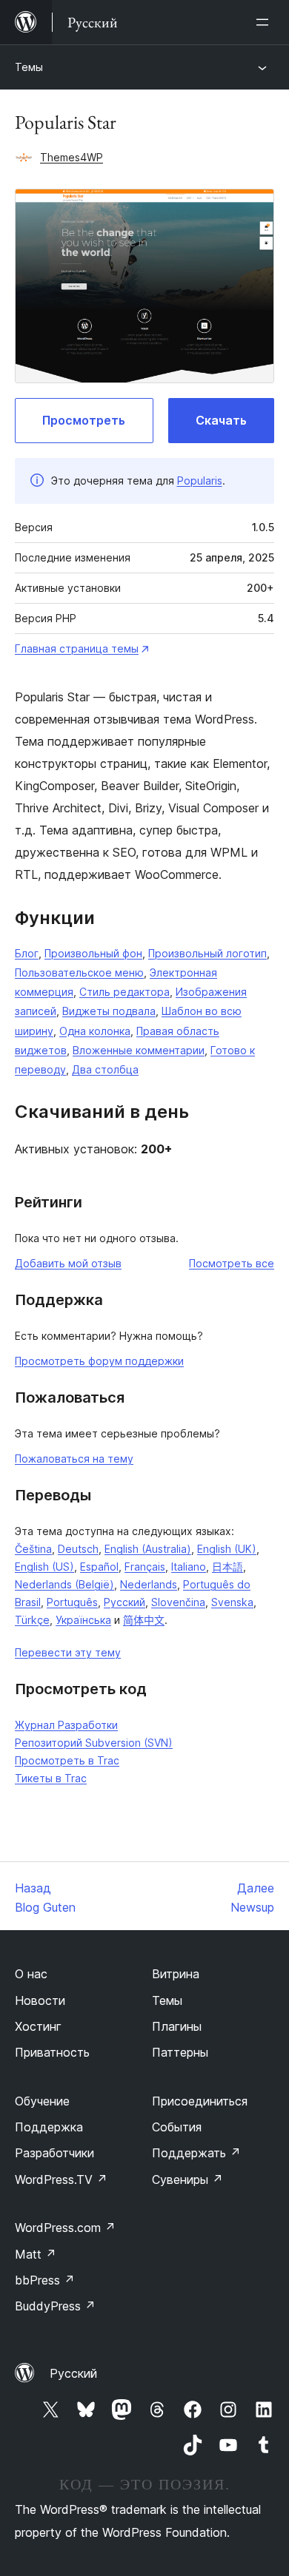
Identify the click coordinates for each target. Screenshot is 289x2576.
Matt (36, 2254)
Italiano (189, 1567)
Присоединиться (200, 2101)
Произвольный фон (93, 953)
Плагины (177, 2026)
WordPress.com (65, 2228)
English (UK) (227, 1549)
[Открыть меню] (265, 22)
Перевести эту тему (68, 1652)
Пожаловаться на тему (74, 1459)
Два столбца (105, 1069)
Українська (83, 1620)
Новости (40, 2000)
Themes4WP (72, 157)
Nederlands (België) (64, 1584)
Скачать (221, 420)
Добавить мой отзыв (68, 1263)
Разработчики (54, 2153)
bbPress (45, 2280)
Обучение (42, 2101)
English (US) (44, 1567)
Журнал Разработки (66, 1725)
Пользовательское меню (79, 972)
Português (72, 1602)
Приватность (52, 2052)
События (177, 2127)
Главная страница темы (77, 648)
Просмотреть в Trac (67, 1760)
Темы (29, 67)
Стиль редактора (124, 992)
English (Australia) (148, 1549)
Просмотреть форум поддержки (99, 1361)
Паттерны (180, 2052)
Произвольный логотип (207, 953)
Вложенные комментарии (139, 1050)
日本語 (227, 1567)
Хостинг (38, 2026)
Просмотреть (84, 420)
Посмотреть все (232, 1263)
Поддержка (49, 2127)
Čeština (33, 1549)
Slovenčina (178, 1602)
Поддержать (196, 2153)
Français (145, 1567)
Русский (124, 1602)
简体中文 (144, 1620)
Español (99, 1567)
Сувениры (187, 2179)
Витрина (176, 1974)
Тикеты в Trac (51, 1778)
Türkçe (32, 1620)
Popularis (200, 481)
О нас (31, 1974)
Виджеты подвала (109, 1011)
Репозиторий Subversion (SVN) (94, 1743)
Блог (27, 953)
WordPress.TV (61, 2179)
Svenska (232, 1602)
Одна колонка (95, 1031)
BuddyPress (55, 2306)
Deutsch (78, 1549)
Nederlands (149, 1584)
